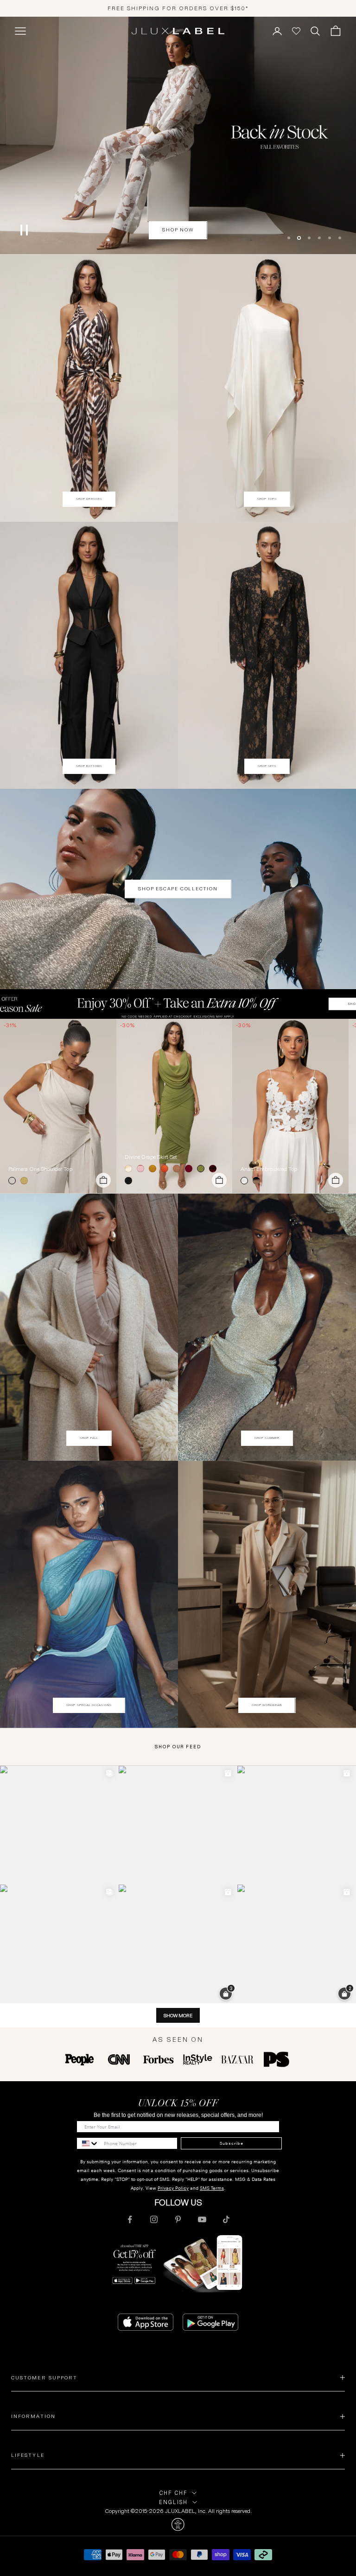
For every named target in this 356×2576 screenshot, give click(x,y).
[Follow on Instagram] (154, 2219)
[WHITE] (246, 1181)
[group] (178, 1004)
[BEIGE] (14, 1181)
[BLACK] (130, 1181)
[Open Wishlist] (296, 31)
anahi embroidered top (269, 1169)
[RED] (215, 1169)
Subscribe (232, 2143)
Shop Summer (267, 1438)
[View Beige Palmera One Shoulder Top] (58, 1106)
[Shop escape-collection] (178, 135)
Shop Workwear (267, 1705)
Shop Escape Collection (178, 889)
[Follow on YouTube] (202, 2219)
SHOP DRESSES (89, 499)
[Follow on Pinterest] (178, 2219)
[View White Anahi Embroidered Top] (290, 1106)
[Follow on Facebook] (130, 2219)
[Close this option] (178, 2525)
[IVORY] (130, 1169)
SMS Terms (212, 2188)
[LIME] (203, 1169)
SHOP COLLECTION (178, 230)
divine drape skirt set (151, 1157)
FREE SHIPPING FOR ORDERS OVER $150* (178, 8)
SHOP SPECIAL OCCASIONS (89, 1705)
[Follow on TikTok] (226, 2219)
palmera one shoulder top (40, 1169)
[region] (178, 135)
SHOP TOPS (267, 499)
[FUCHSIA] (191, 1169)
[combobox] (88, 2143)
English (173, 2502)
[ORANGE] (166, 1169)
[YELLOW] (26, 1181)
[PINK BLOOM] (142, 1169)
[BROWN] (178, 1169)
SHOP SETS (267, 766)
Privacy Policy (173, 2188)
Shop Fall (89, 1438)
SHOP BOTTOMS (89, 766)
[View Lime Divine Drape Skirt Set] (175, 1106)
